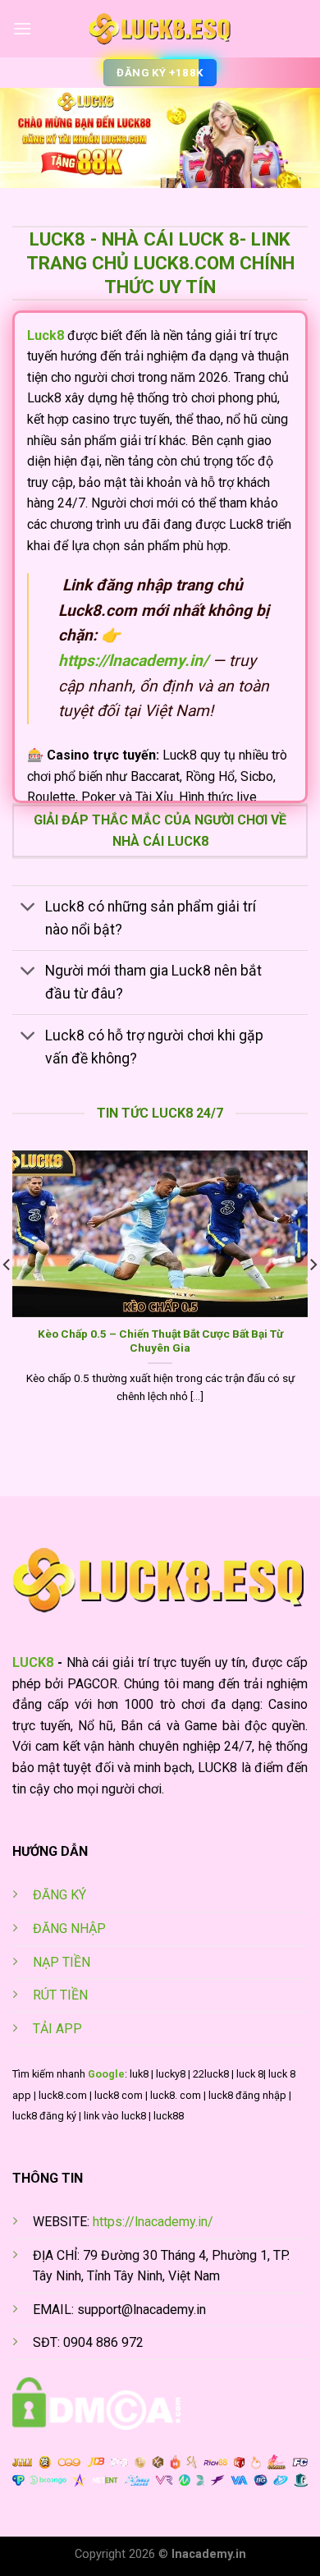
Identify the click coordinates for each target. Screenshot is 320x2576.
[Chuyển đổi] (28, 908)
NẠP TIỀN (62, 1962)
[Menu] (22, 28)
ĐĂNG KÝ (59, 1895)
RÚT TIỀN (60, 1995)
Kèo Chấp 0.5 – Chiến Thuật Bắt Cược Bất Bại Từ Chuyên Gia (160, 1341)
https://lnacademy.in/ (153, 2222)
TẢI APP (57, 2029)
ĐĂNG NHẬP (69, 1929)
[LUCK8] (160, 29)
